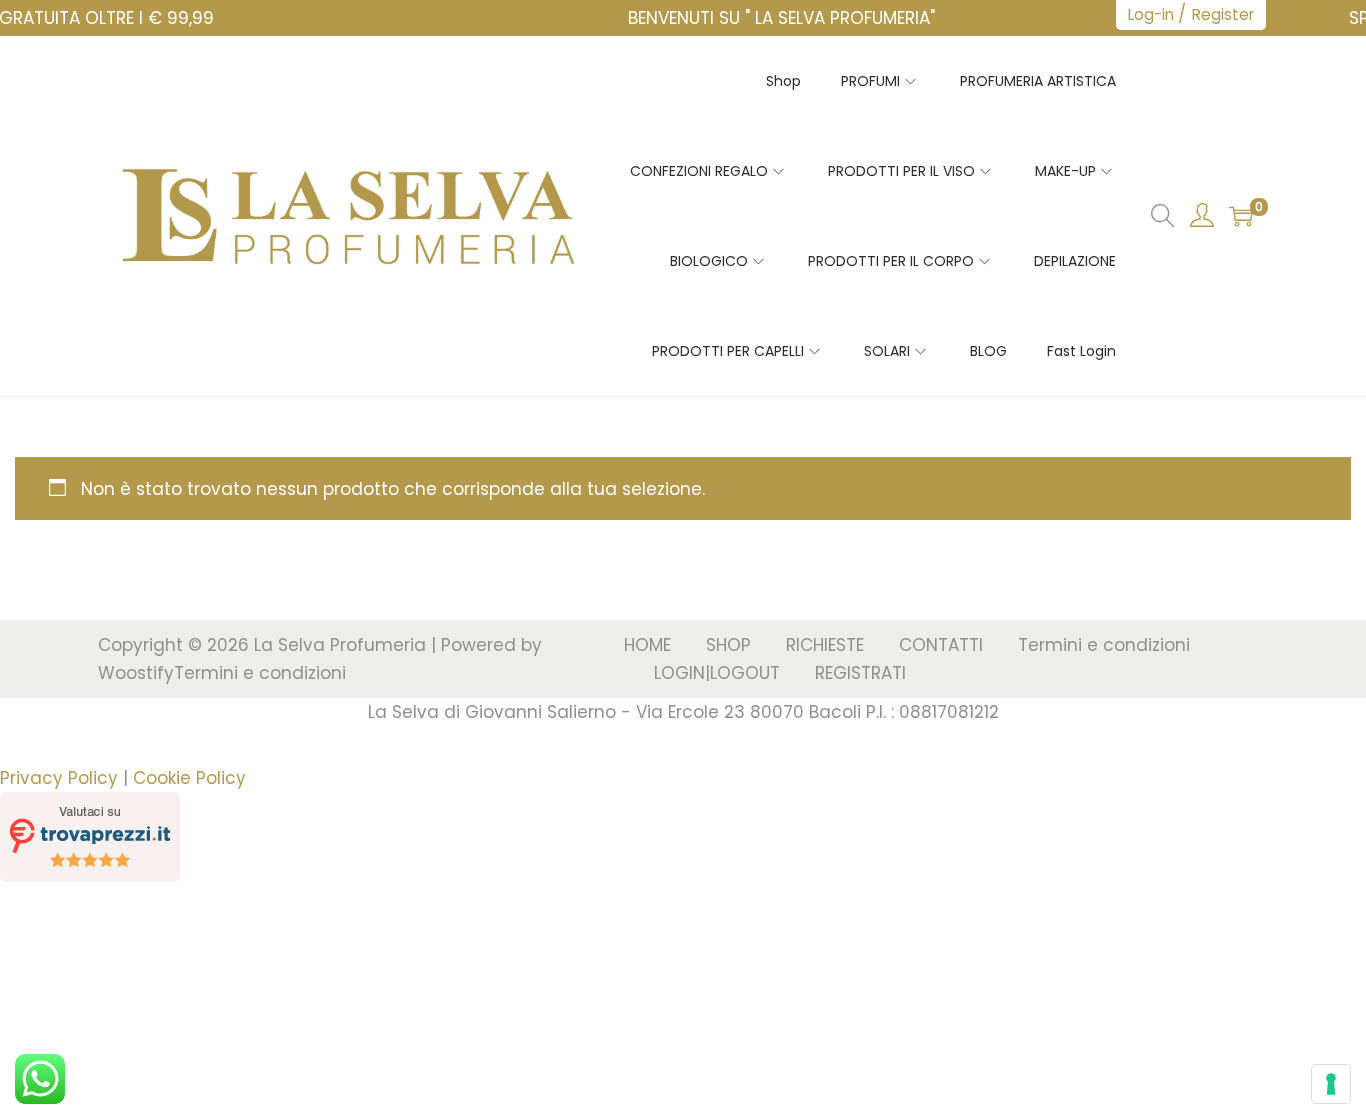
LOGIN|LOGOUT (717, 673)
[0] (1241, 216)
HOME (647, 645)
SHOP (728, 645)
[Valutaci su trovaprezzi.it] (90, 835)
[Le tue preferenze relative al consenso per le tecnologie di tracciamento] (1331, 1084)
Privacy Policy (59, 778)
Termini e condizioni (260, 673)
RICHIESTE (825, 645)
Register (1223, 14)
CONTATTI (941, 645)
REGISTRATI (860, 673)
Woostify (136, 673)
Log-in (1151, 14)
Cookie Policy (189, 778)
